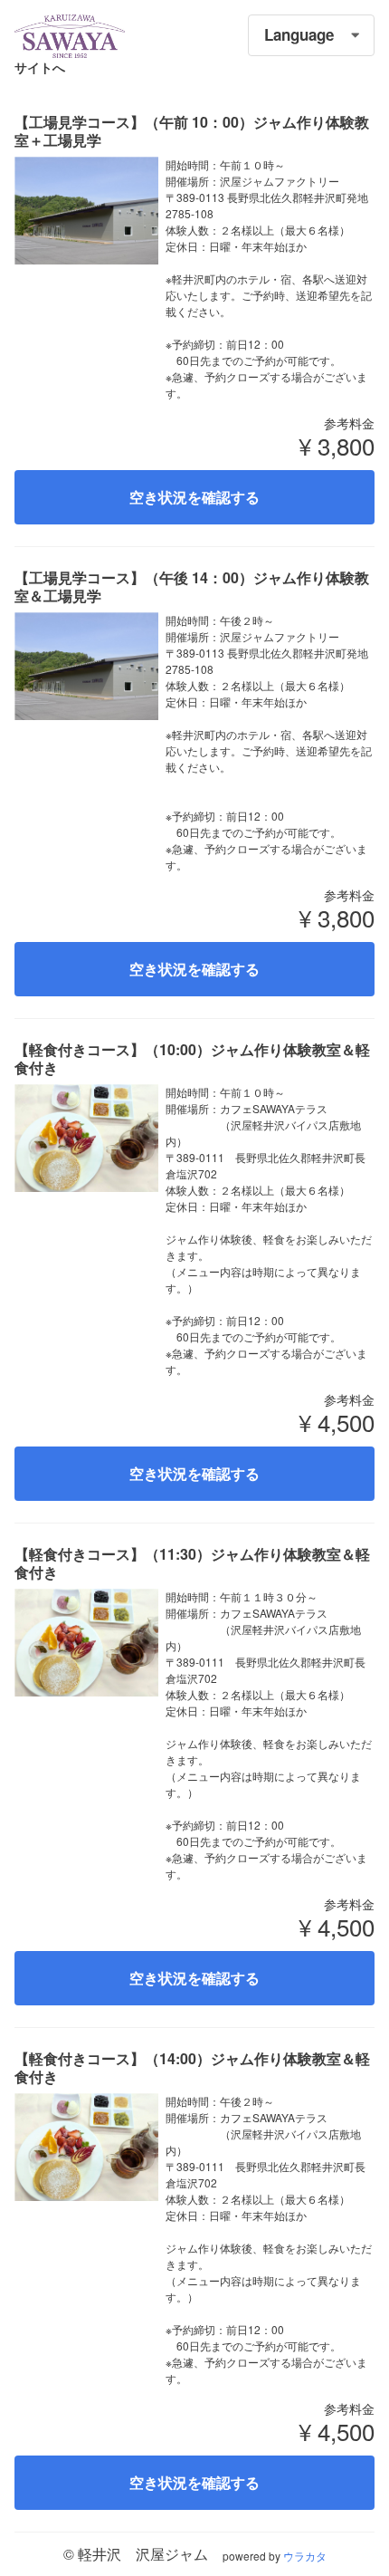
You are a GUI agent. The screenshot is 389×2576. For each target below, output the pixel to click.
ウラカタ (305, 2556)
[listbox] (311, 35)
